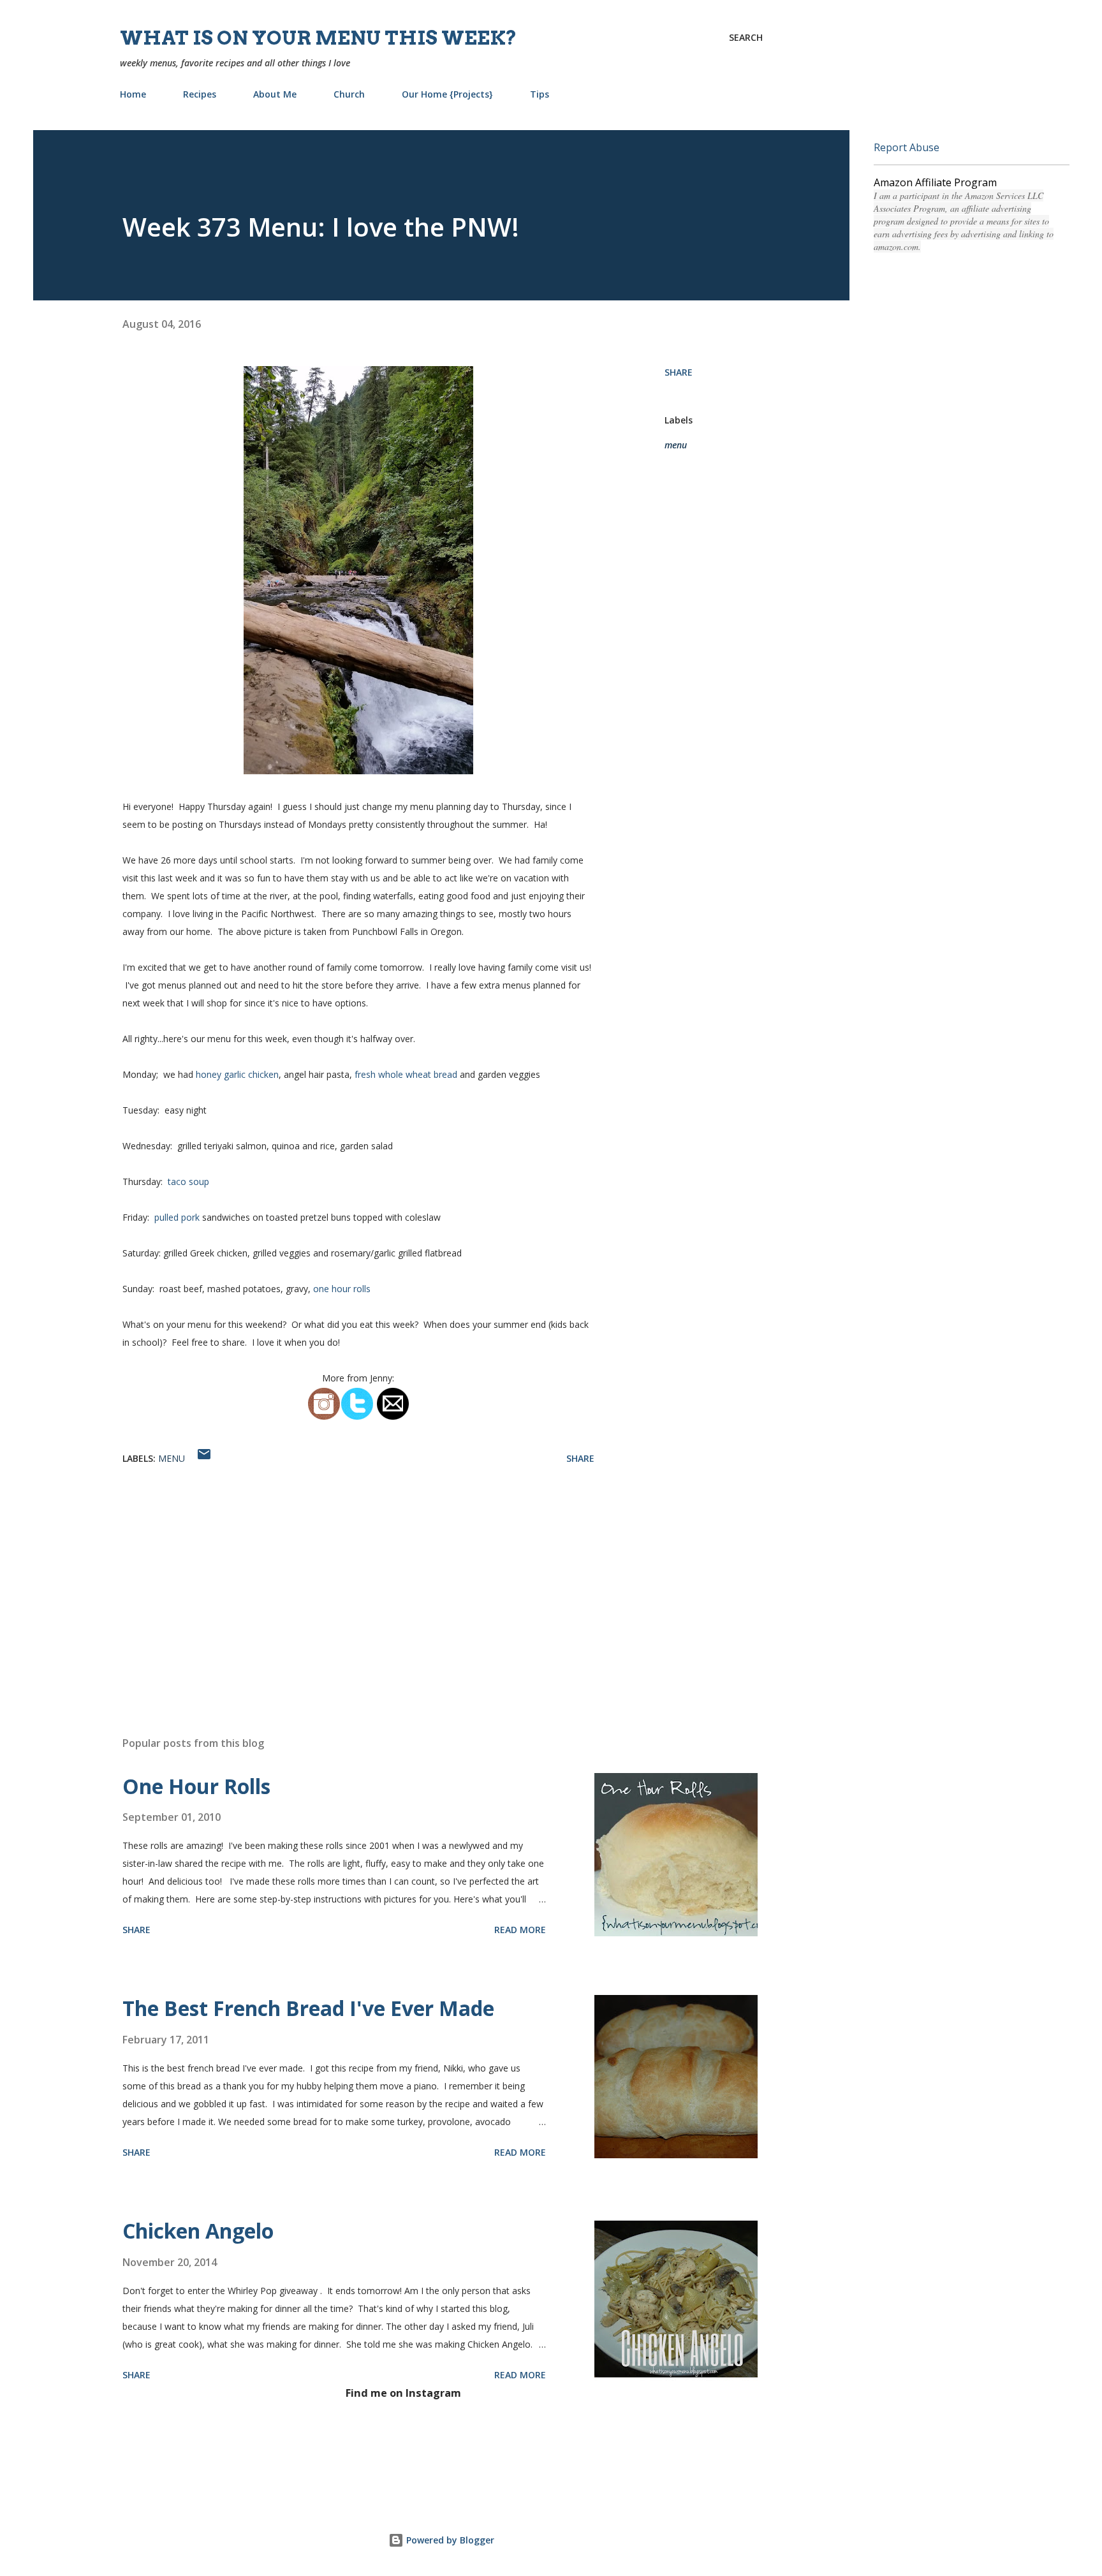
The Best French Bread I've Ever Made (308, 2008)
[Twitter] (357, 1417)
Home (133, 94)
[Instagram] (324, 1417)
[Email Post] (204, 1458)
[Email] (393, 1417)
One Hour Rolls (196, 1786)
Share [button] (679, 372)
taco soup (186, 1181)
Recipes (200, 94)
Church (349, 94)
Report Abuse (907, 147)
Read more (520, 1930)
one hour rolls (342, 1289)
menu (676, 445)
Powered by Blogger (449, 2540)
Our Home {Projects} (447, 94)
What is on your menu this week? (319, 38)
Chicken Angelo (198, 2231)
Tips (540, 94)
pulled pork (177, 1217)
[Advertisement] (338, 1577)
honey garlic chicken (237, 1074)
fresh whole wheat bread (405, 1074)
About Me (275, 94)
